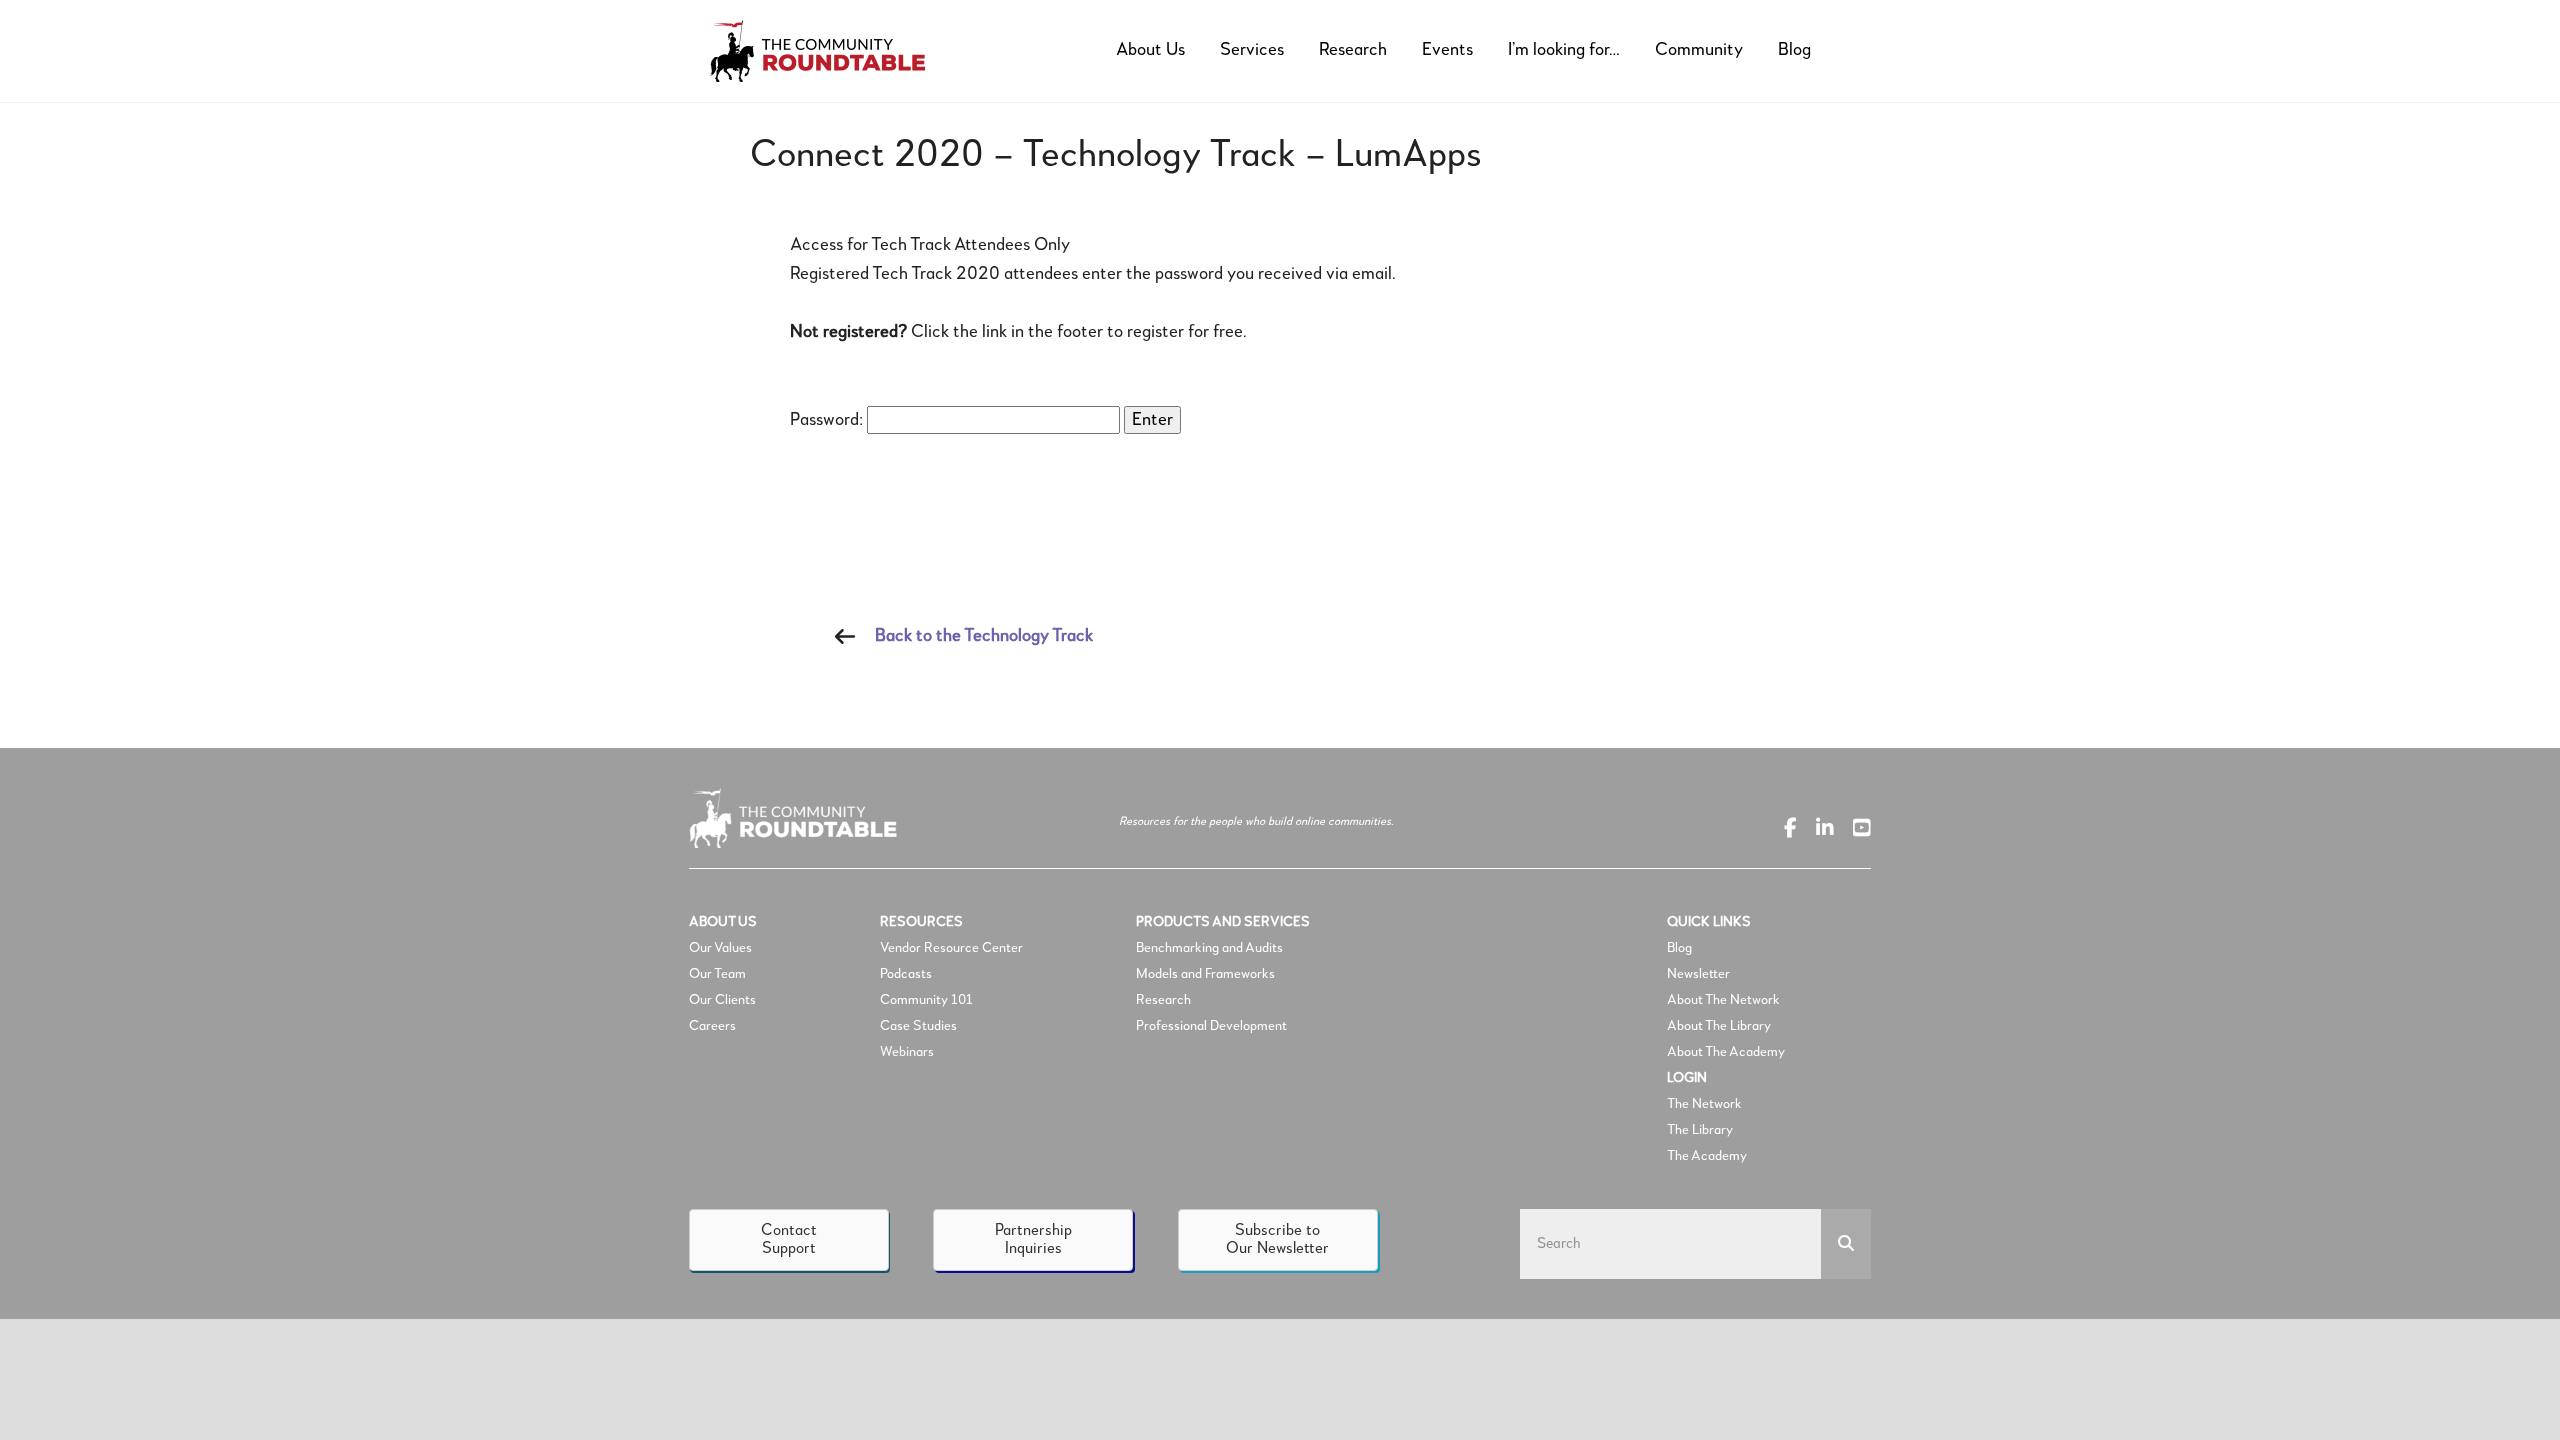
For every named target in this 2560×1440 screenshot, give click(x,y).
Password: (828, 420)
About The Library (1719, 1026)
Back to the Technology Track (984, 636)
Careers (712, 1026)
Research (1163, 1000)
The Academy (1707, 1156)
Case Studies (918, 1026)
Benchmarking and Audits (1209, 948)
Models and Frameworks (1205, 974)
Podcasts (907, 974)
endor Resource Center (955, 948)
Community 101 (926, 1000)
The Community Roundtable (835, 51)
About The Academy (1726, 1052)
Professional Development (1211, 1026)
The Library (1700, 1130)
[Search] (1846, 1244)
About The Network (1723, 1000)
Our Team (717, 974)
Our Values (720, 948)
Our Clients (722, 1000)
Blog (1679, 948)
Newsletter (1698, 974)
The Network (1704, 1104)
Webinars (907, 1052)
